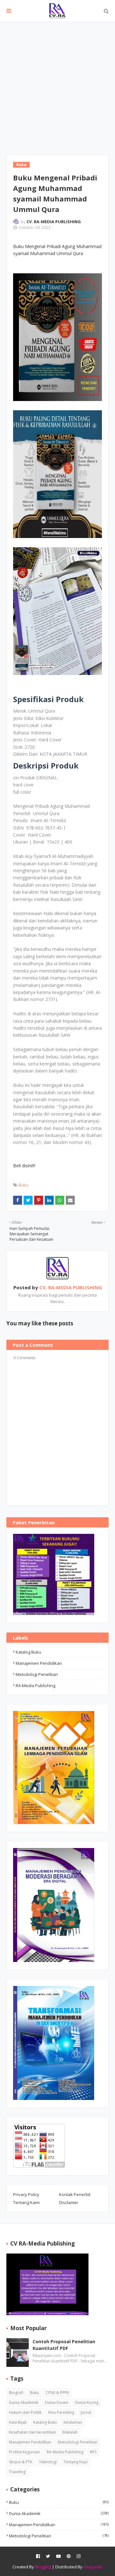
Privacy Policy (26, 2194)
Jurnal (86, 2412)
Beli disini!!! (24, 1166)
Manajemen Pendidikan (39, 1663)
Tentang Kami (26, 2202)
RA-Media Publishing (35, 1686)
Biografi (16, 2393)
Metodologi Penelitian (37, 1674)
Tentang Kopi (76, 2462)
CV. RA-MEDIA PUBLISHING (54, 222)
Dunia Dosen (57, 2402)
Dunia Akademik (24, 2402)
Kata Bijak (18, 2422)
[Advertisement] (57, 83)
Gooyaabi (93, 2567)
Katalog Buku (28, 1652)
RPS (93, 2452)
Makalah (70, 2432)
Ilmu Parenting (61, 2412)
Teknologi (48, 2462)
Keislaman (73, 2422)
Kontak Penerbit (75, 2194)
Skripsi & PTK (21, 2462)
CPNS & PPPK (57, 2393)
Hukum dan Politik (25, 2412)
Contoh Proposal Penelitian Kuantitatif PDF (64, 2345)
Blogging (43, 2567)
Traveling (17, 2472)
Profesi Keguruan (24, 2452)
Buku (23, 1185)
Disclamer (69, 2202)
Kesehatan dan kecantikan (32, 2432)
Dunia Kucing (87, 2402)
